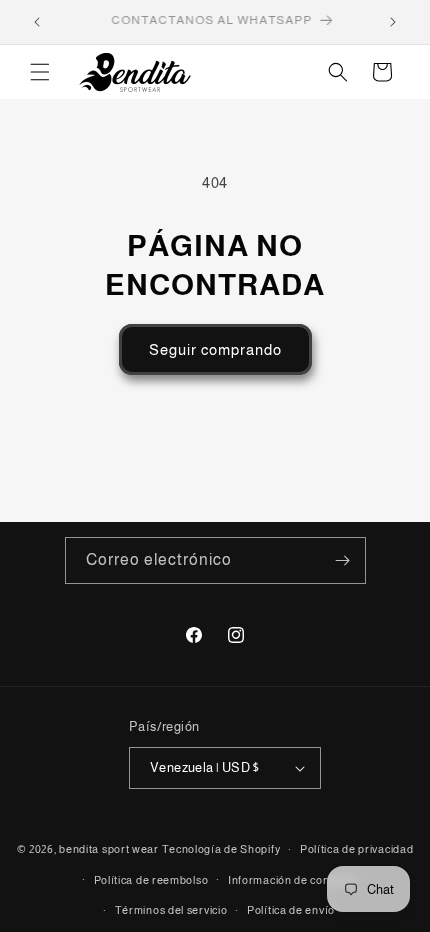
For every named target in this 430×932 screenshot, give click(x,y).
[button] (40, 72)
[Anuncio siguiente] (393, 22)
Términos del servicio (171, 910)
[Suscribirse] (343, 560)
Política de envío (291, 910)
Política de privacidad (356, 849)
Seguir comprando (215, 349)
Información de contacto (292, 880)
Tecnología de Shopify (221, 849)
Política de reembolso (151, 880)
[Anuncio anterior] (37, 22)
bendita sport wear (109, 849)
